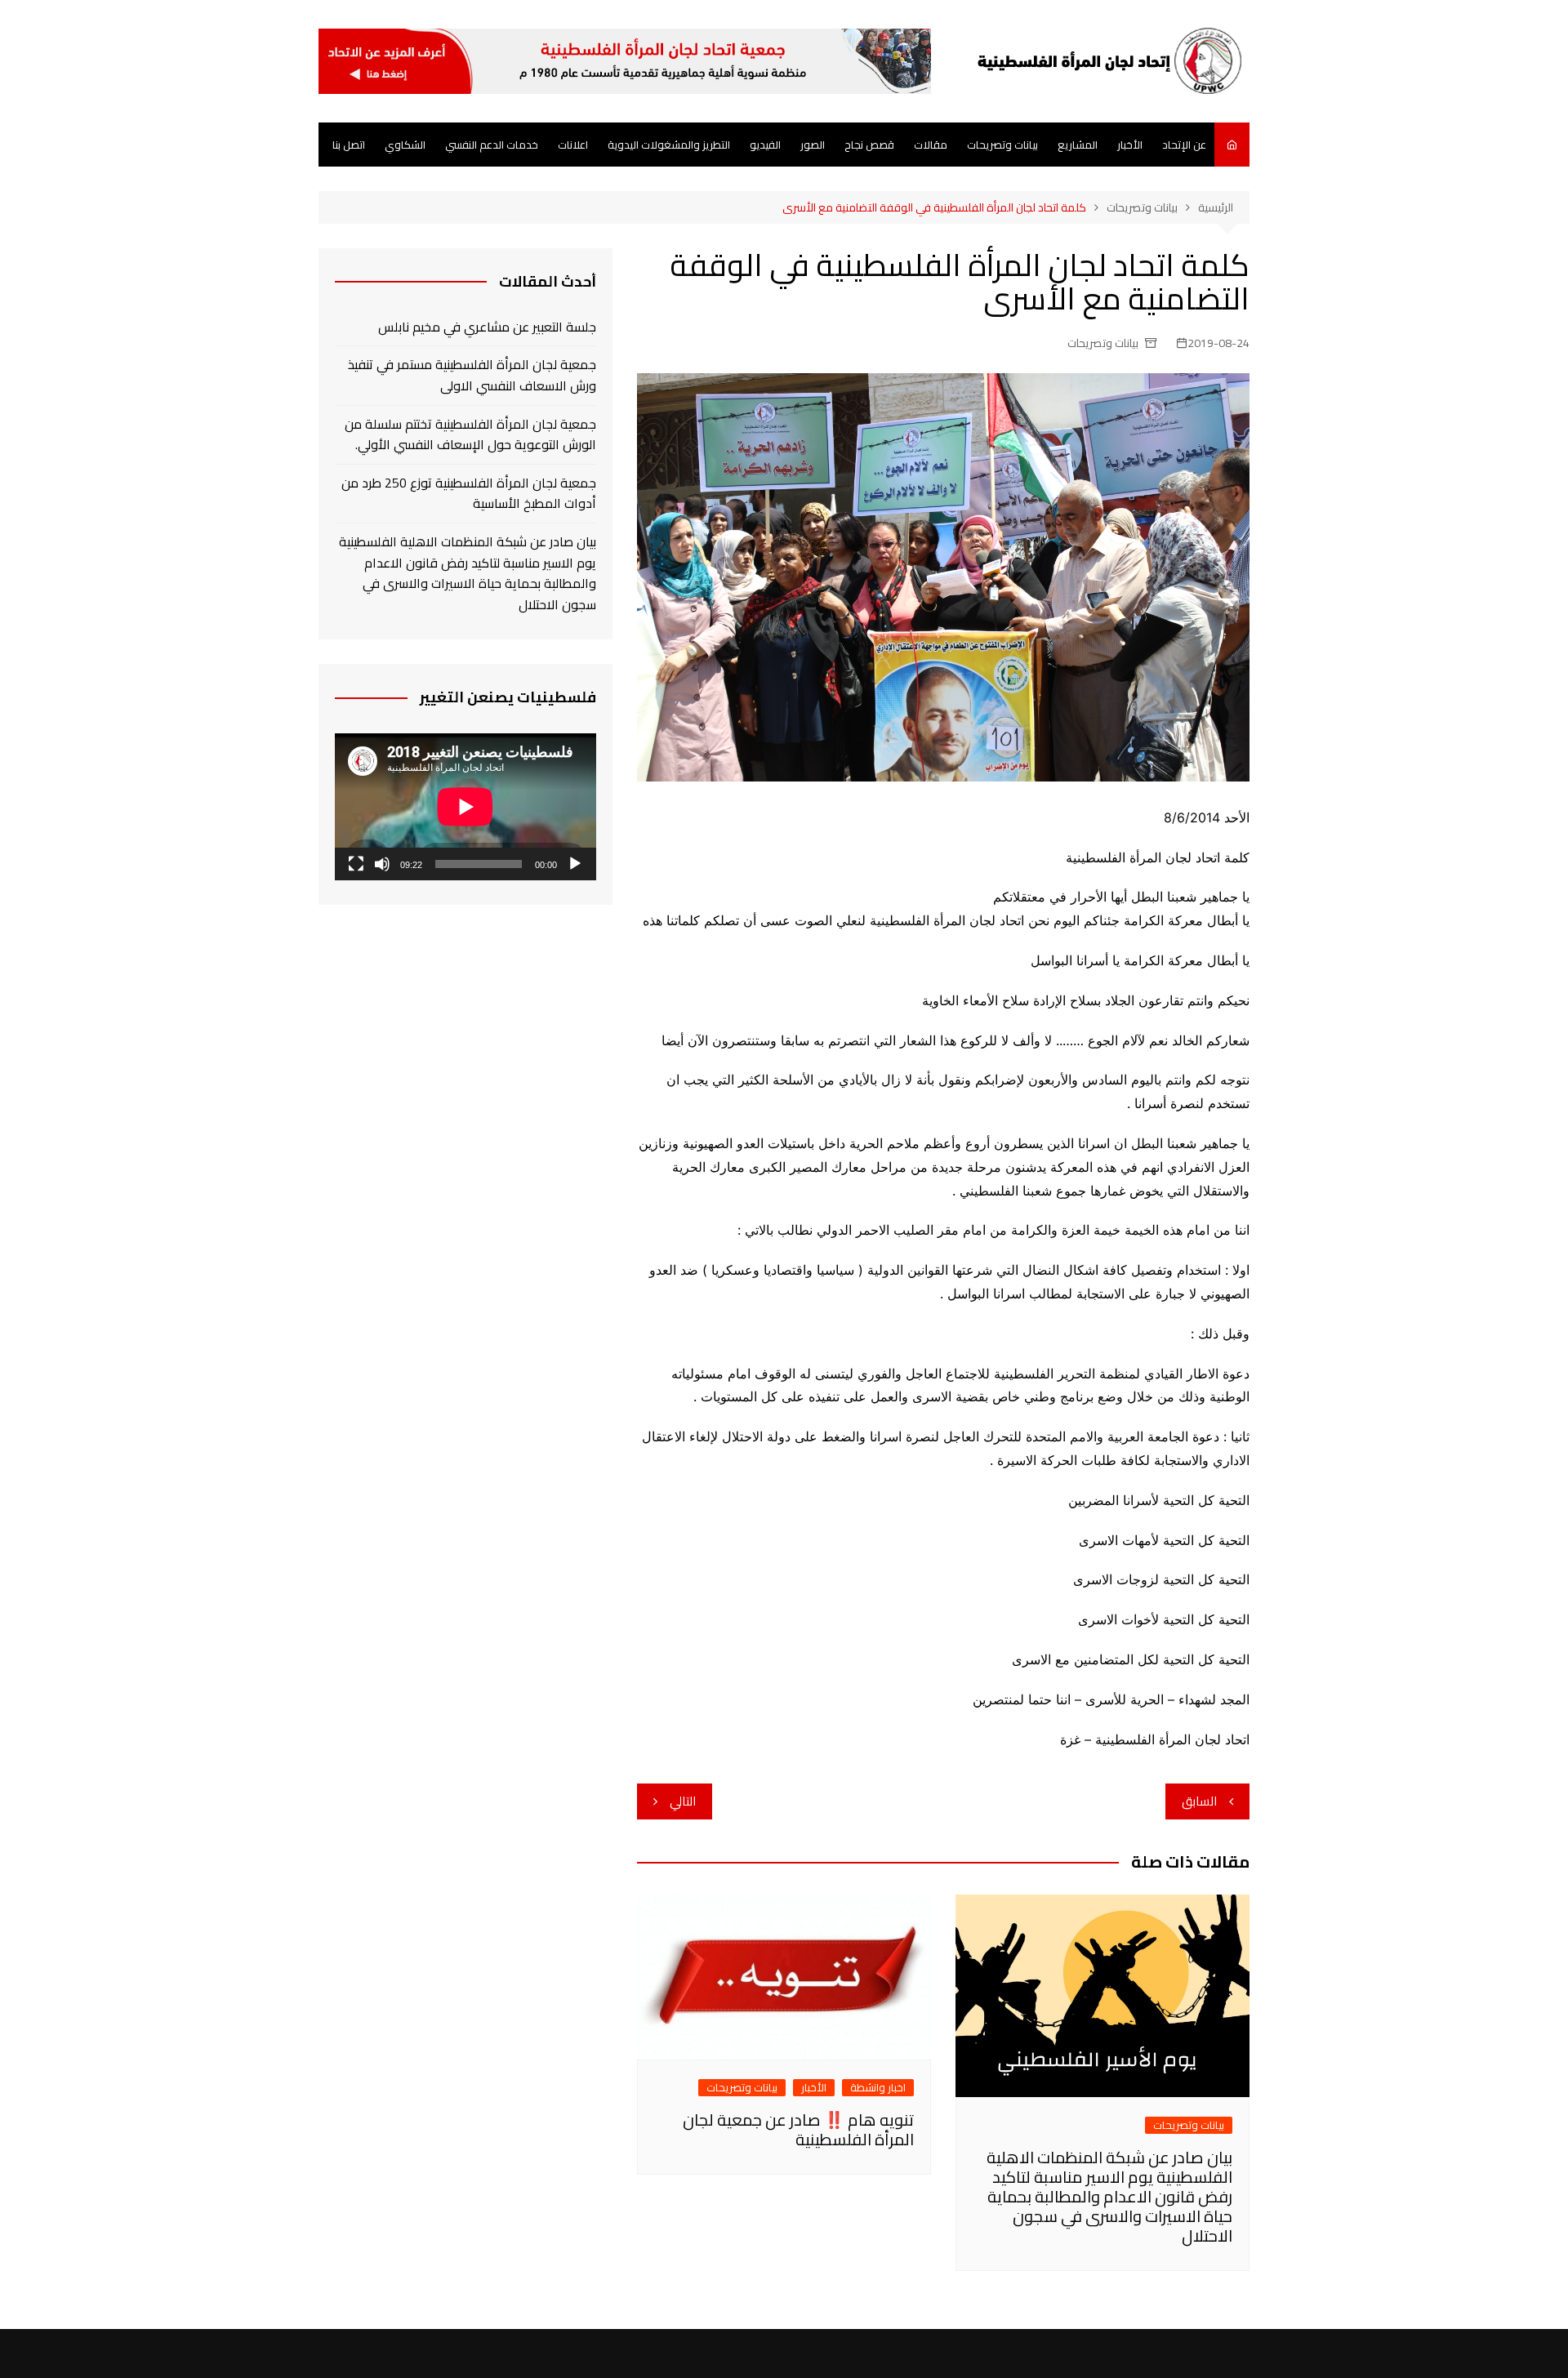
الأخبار (1130, 145)
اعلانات (573, 145)
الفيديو (765, 145)
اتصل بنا (349, 145)
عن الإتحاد (1184, 145)
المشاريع (1078, 145)
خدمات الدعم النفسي (492, 145)
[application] (465, 807)
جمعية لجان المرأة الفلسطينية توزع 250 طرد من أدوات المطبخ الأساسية (469, 494)
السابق (1199, 1801)
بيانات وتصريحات (1002, 145)
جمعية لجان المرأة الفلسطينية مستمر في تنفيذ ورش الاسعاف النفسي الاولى (472, 375)
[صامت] (382, 864)
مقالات (931, 145)
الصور (813, 145)
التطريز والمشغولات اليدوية (669, 145)
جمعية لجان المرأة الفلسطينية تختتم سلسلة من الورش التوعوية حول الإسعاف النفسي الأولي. (470, 435)
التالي (683, 1801)
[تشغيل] (575, 864)
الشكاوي (405, 145)
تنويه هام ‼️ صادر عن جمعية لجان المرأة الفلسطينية (798, 2129)
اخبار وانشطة (878, 2088)
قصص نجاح (869, 145)
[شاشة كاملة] (356, 864)
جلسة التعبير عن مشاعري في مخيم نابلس (487, 327)
